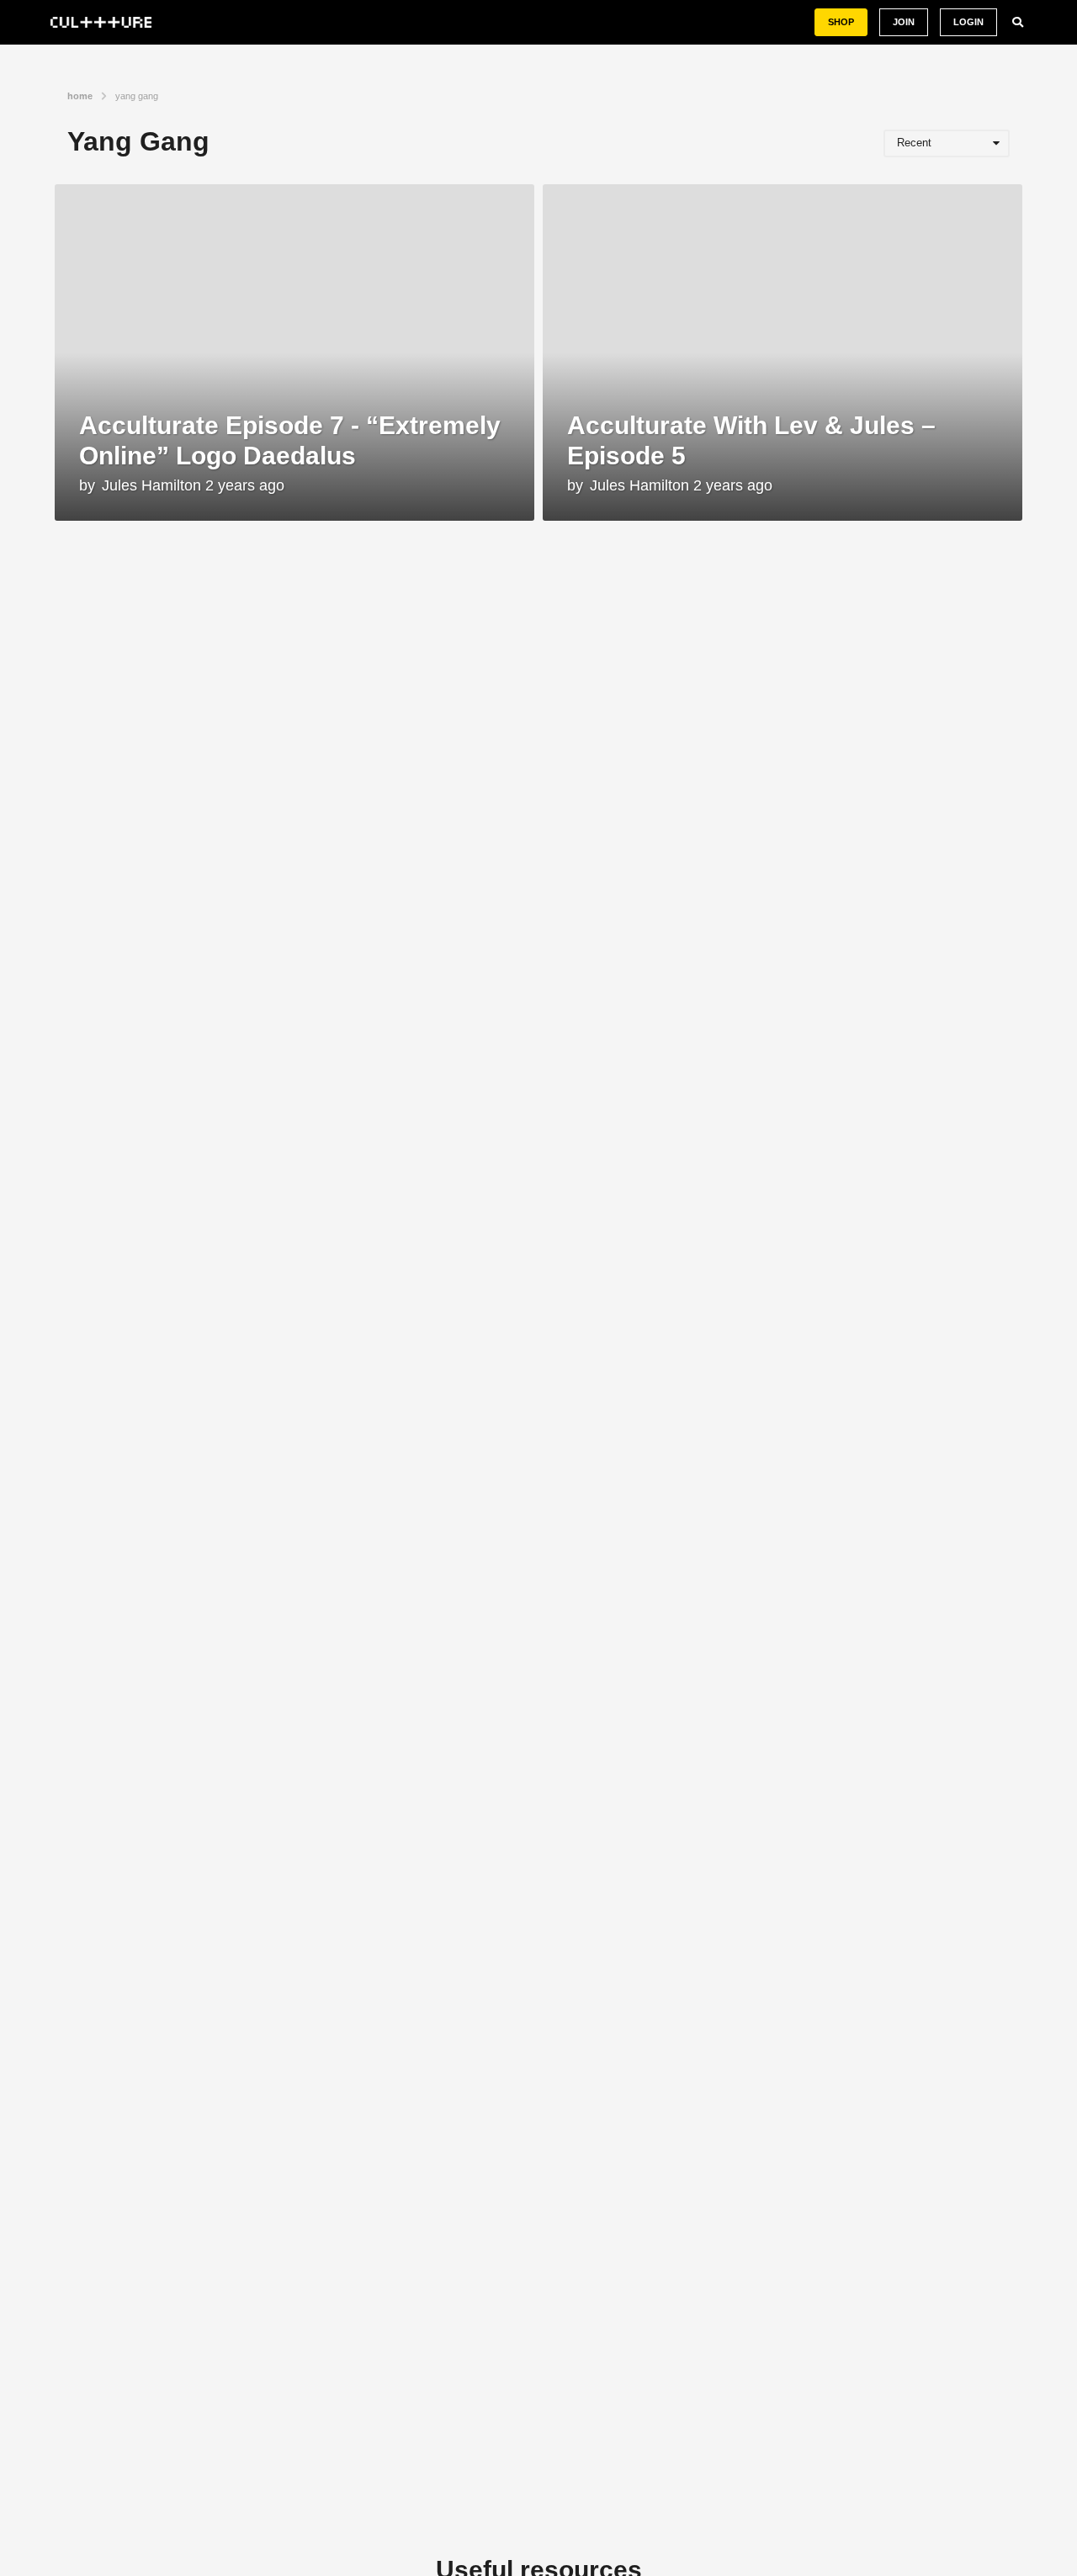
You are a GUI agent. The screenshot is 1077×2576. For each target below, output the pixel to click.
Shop (841, 22)
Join (904, 22)
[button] (1018, 23)
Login (968, 22)
